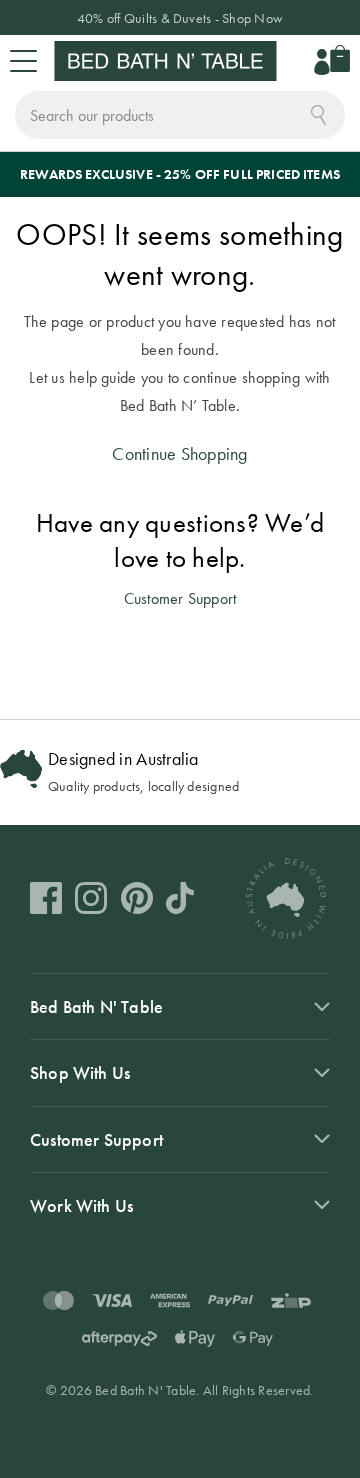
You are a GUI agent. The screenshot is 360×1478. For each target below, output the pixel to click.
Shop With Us (80, 1072)
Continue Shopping (179, 453)
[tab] (180, 1006)
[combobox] (180, 115)
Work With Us (81, 1205)
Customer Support (180, 598)
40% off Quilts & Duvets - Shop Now (180, 18)
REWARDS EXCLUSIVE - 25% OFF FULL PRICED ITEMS (180, 174)
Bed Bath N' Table (96, 1006)
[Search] (318, 113)
